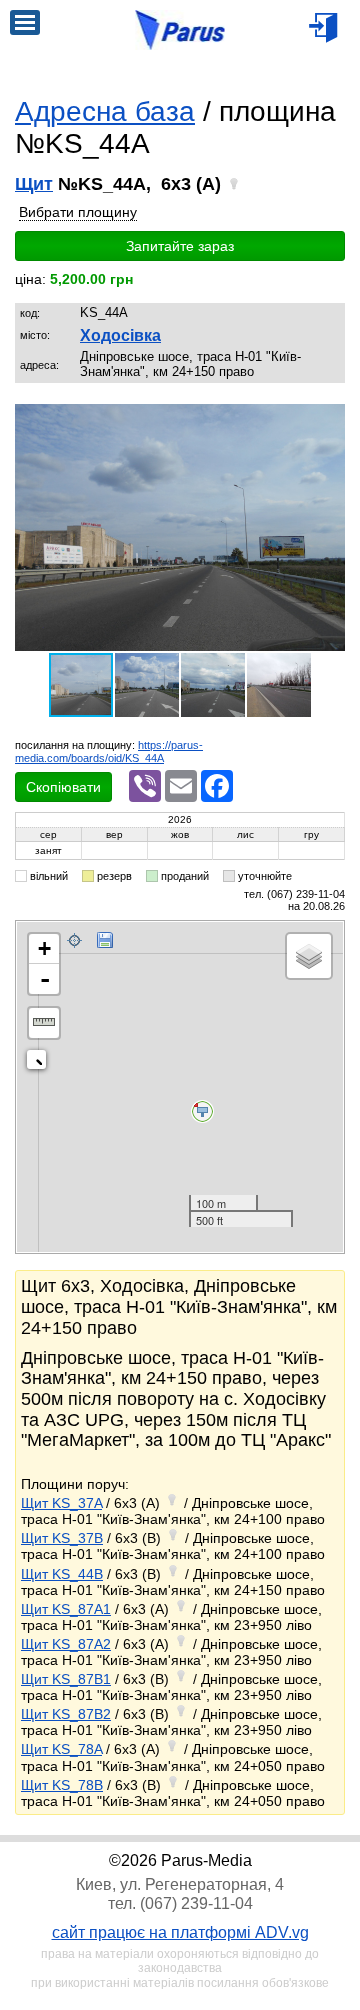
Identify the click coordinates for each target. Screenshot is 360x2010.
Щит (34, 184)
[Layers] (309, 956)
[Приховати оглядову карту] (40, 1063)
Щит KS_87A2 (66, 1644)
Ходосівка (120, 335)
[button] (327, 421)
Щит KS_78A (61, 1749)
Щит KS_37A (61, 1503)
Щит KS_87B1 (66, 1679)
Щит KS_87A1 (66, 1609)
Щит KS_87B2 (66, 1714)
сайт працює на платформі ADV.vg (180, 1932)
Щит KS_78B (62, 1785)
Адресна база (105, 111)
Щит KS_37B (62, 1538)
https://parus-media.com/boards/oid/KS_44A (109, 751)
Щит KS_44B (62, 1574)
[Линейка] (44, 1023)
